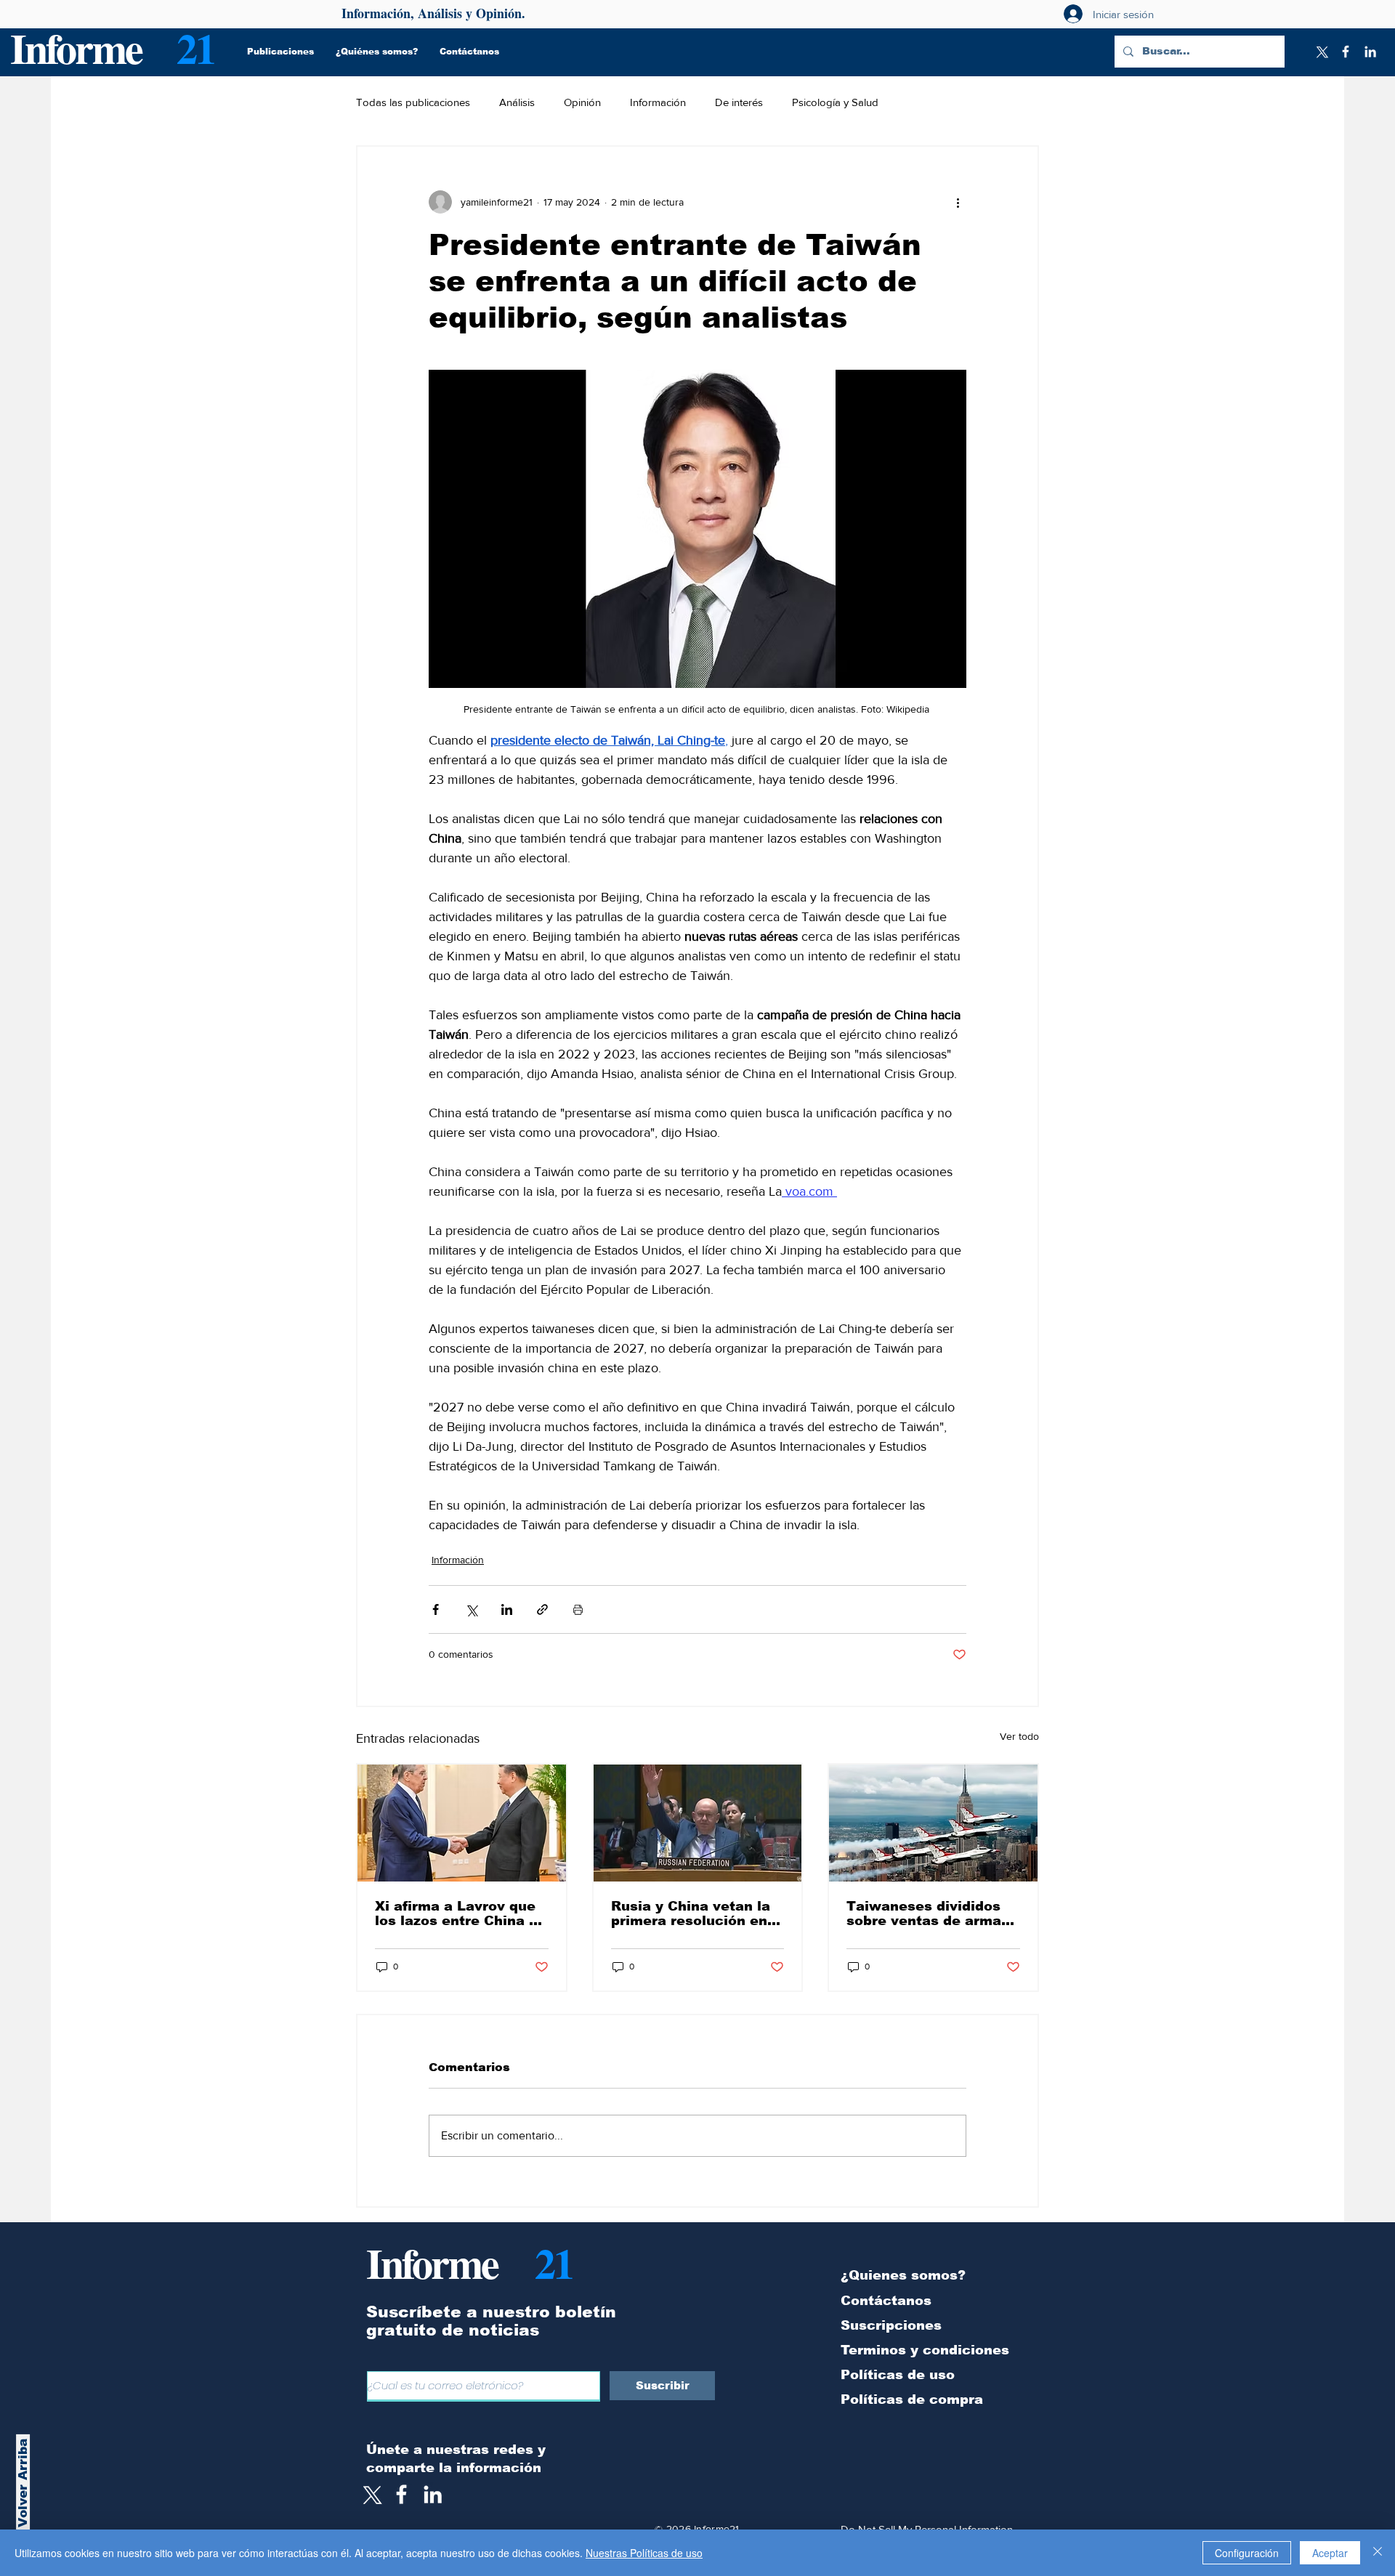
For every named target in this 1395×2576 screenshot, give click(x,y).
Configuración (1247, 2553)
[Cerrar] (1378, 2553)
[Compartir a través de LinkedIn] (507, 1609)
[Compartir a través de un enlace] (542, 1609)
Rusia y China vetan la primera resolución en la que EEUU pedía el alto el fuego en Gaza (691, 1913)
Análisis (517, 102)
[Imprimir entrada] (578, 1609)
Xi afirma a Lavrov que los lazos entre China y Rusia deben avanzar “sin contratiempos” (456, 1913)
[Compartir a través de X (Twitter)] (471, 1609)
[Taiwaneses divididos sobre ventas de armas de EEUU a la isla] (933, 1823)
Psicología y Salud (835, 102)
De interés (739, 102)
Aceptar (1330, 2553)
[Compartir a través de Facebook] (436, 1609)
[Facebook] (1346, 52)
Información (658, 102)
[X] (1321, 52)
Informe (76, 48)
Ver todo (1019, 1736)
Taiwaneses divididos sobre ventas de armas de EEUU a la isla (928, 1913)
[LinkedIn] (1370, 52)
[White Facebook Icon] (401, 2494)
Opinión (582, 102)
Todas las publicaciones (413, 102)
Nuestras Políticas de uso (644, 2553)
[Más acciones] (958, 202)
